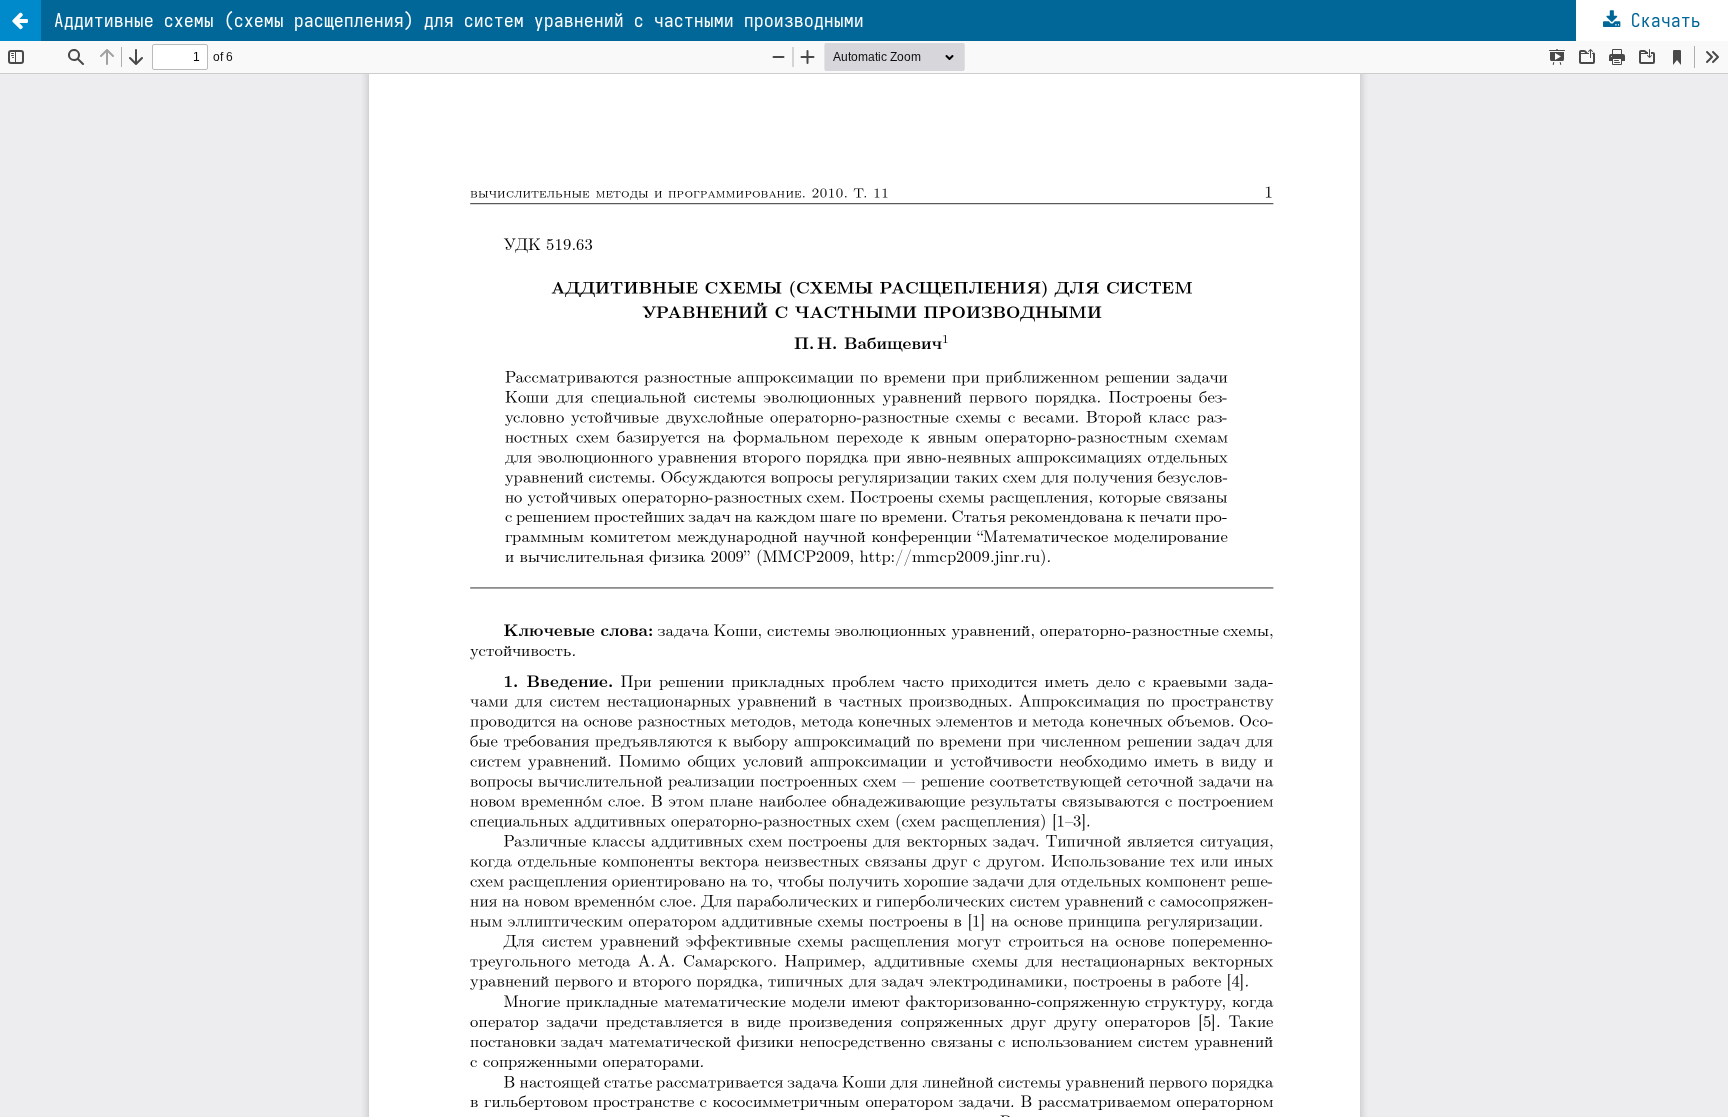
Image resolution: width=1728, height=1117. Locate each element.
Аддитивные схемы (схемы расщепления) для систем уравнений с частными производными (459, 20)
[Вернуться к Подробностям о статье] (20, 20)
